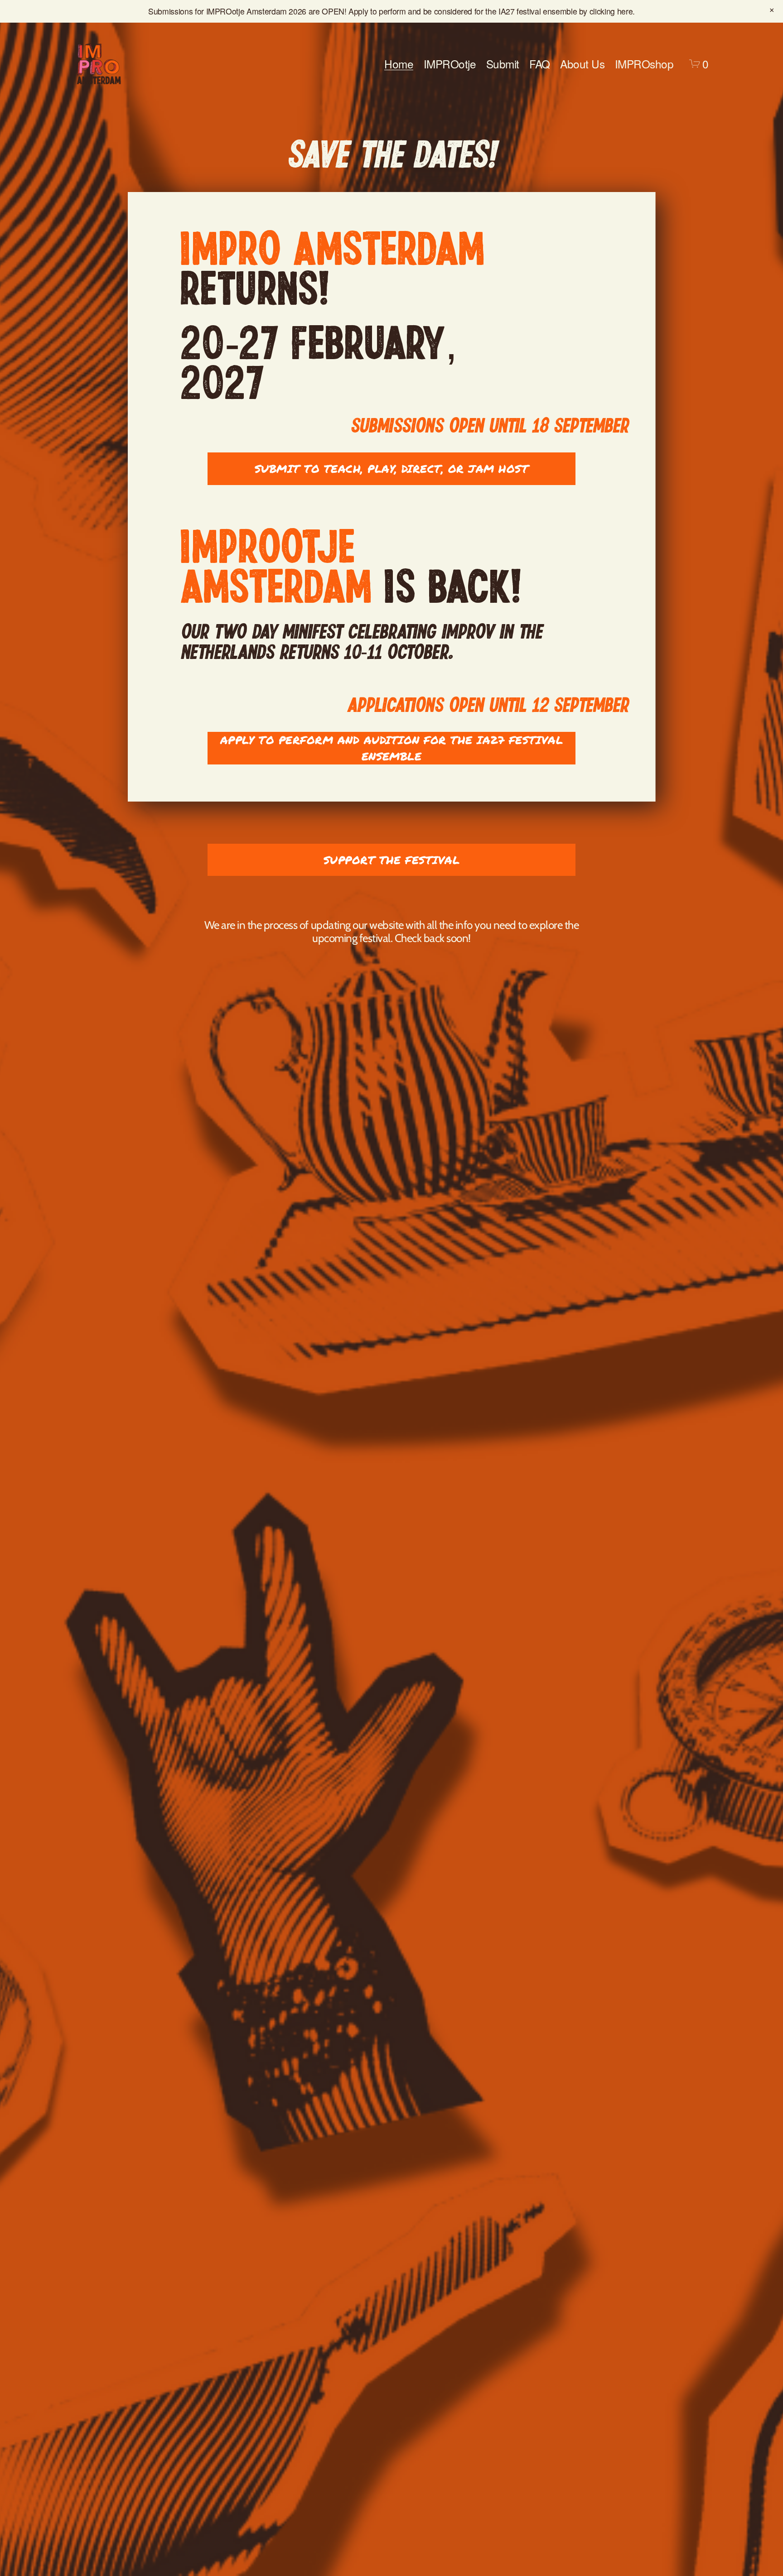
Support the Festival (392, 860)
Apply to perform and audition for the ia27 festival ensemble (392, 748)
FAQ (540, 64)
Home (399, 64)
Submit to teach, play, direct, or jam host (392, 469)
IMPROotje (450, 64)
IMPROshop (644, 64)
